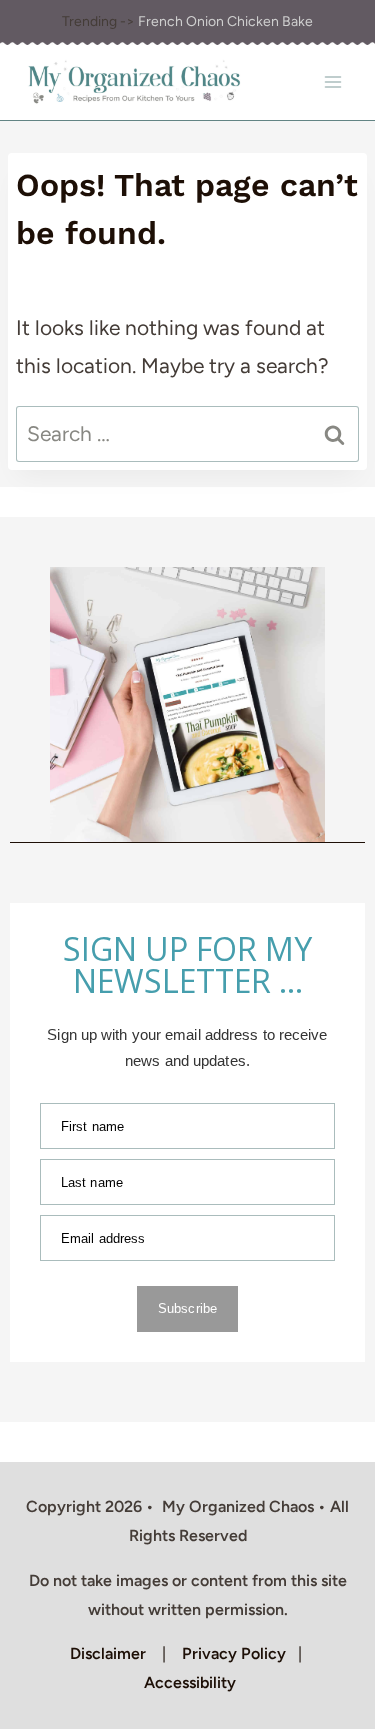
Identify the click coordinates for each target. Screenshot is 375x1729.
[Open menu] (332, 82)
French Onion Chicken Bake (225, 21)
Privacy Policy (234, 1653)
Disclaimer (108, 1653)
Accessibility (190, 1682)
